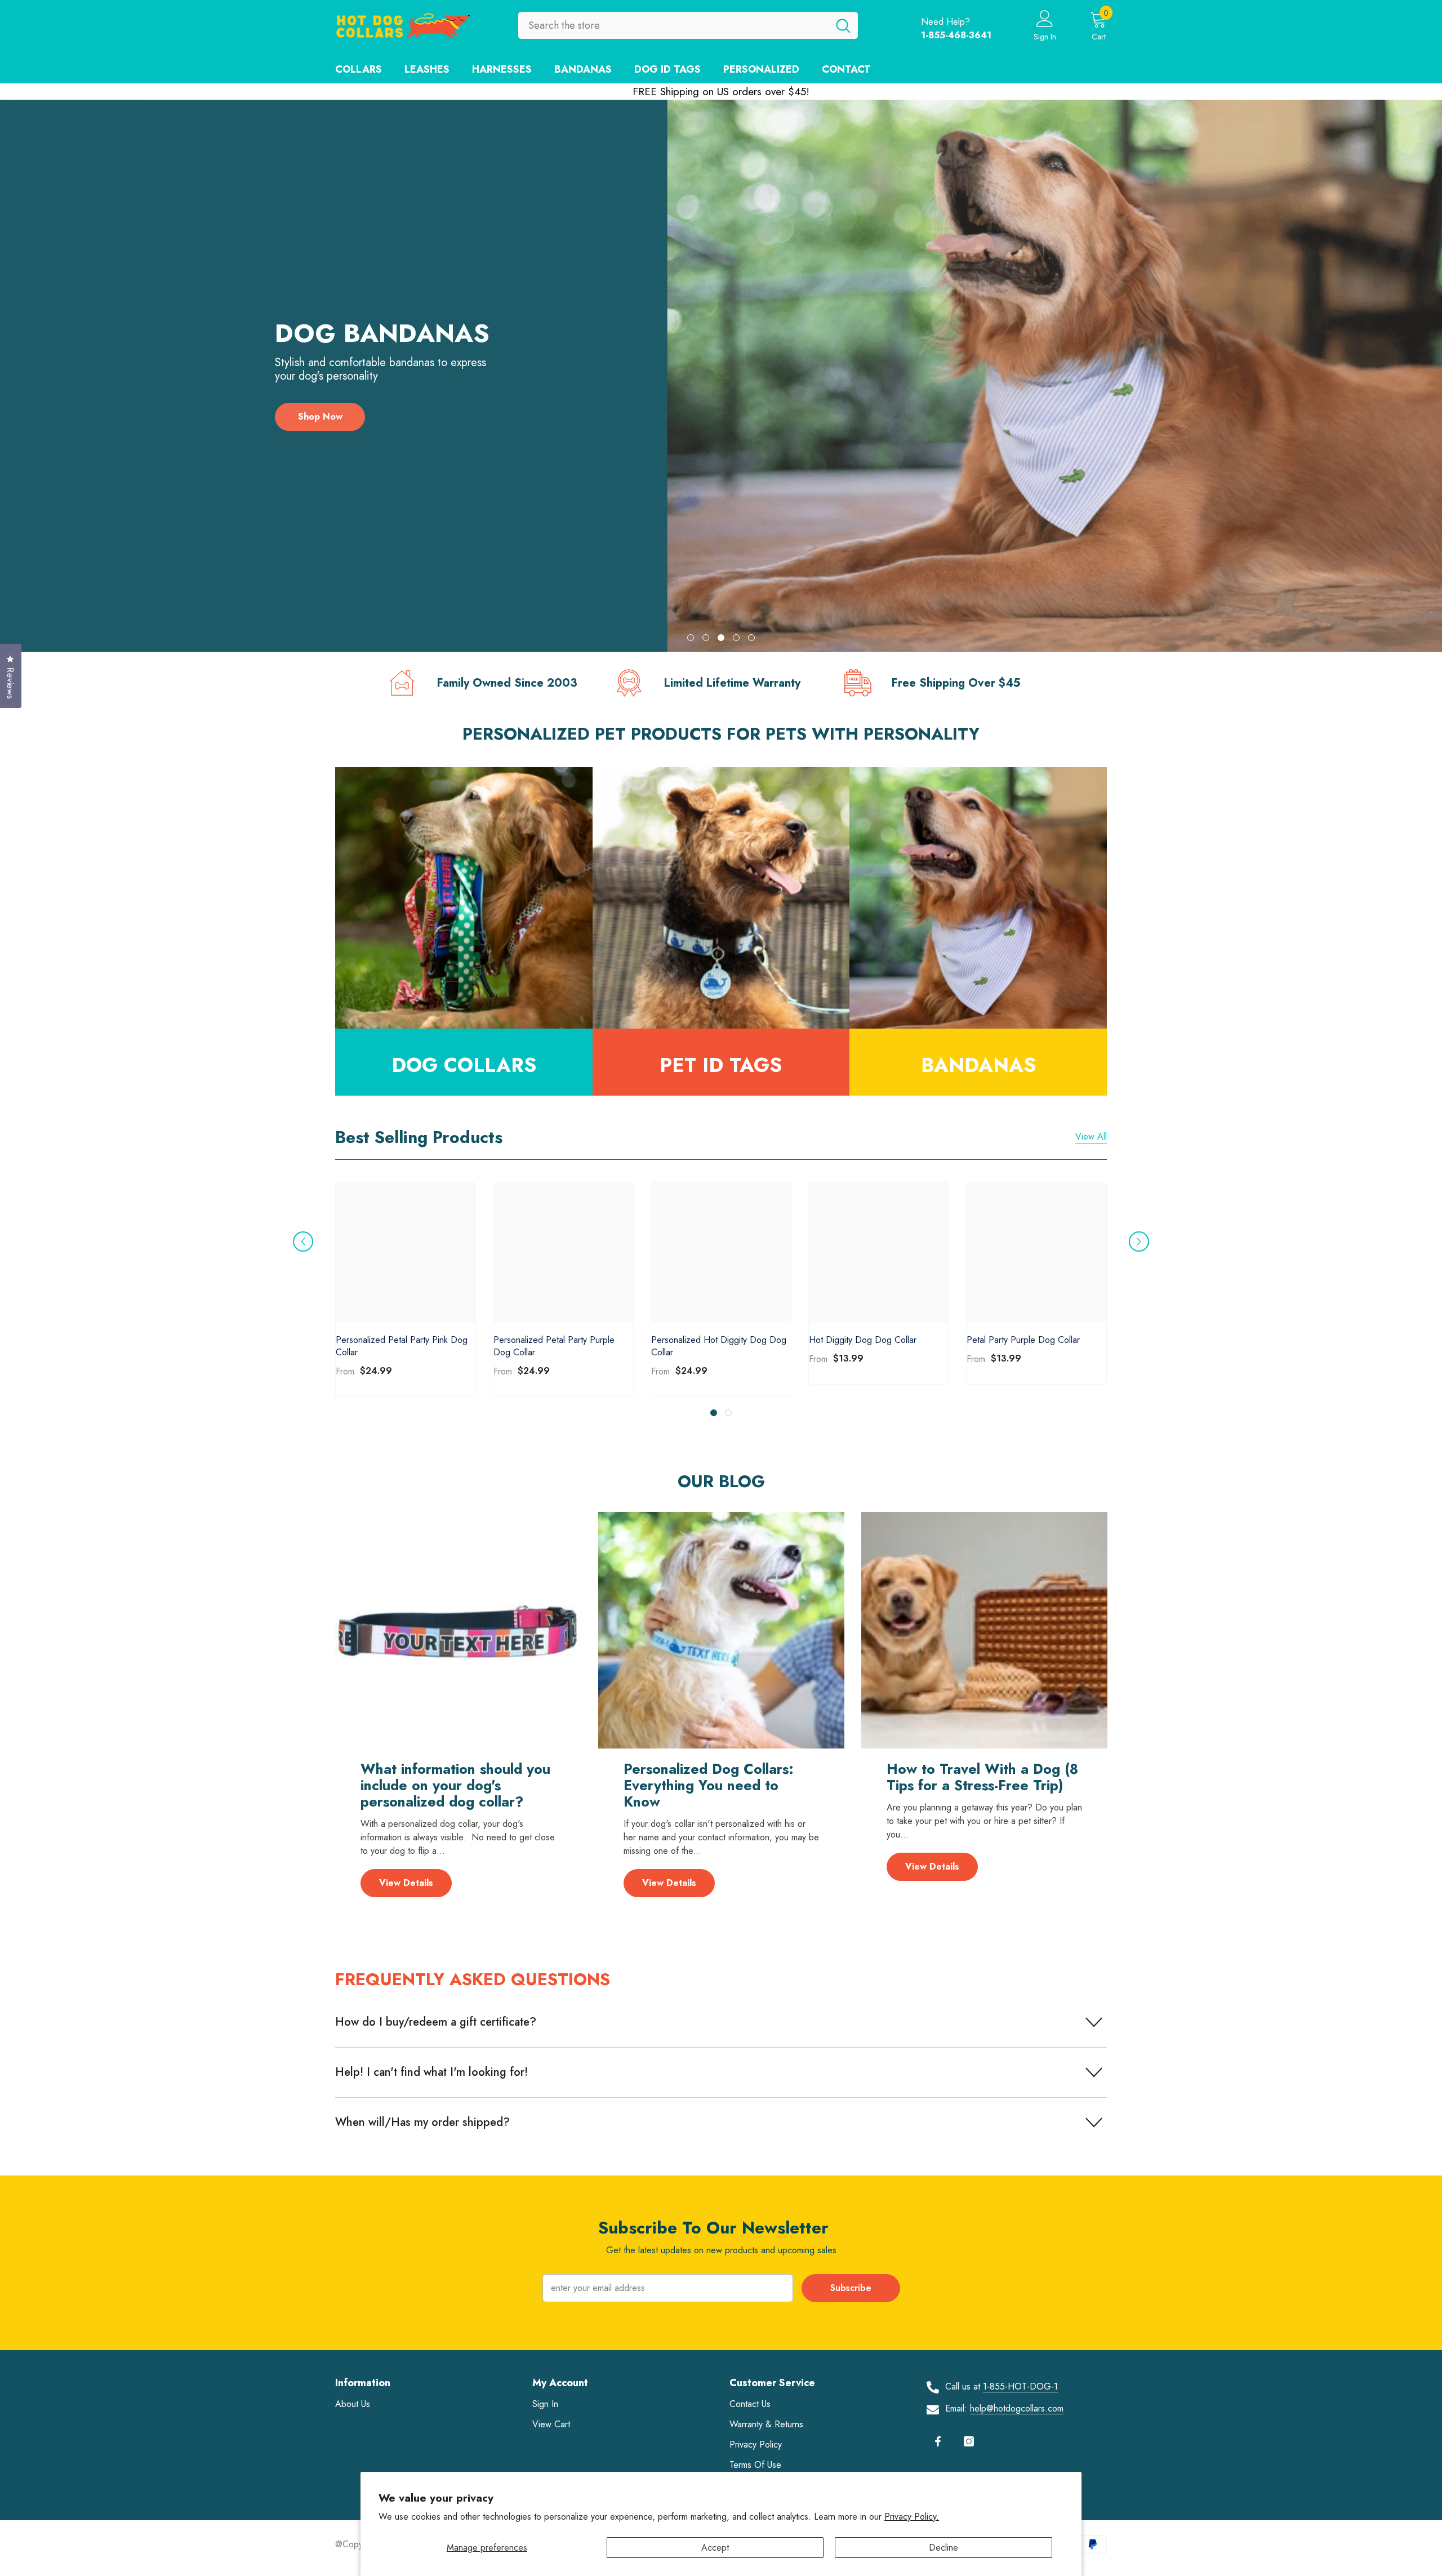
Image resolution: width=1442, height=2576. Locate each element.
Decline (943, 2548)
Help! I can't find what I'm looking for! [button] (431, 2072)
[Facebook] (938, 2441)
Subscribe (851, 2288)
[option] (721, 376)
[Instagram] (969, 2441)
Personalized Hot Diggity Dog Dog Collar (719, 1346)
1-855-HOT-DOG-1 (1020, 2386)
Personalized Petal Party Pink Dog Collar (402, 1346)
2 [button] (706, 638)
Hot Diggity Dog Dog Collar (863, 1340)
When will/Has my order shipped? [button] (422, 2122)
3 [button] (721, 638)
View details (406, 1883)
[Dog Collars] (464, 898)
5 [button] (751, 638)
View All (1091, 1136)
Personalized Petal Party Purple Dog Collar (554, 1346)
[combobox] (673, 25)
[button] (39, 376)
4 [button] (736, 638)
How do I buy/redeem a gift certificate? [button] (436, 2022)
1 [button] (691, 638)
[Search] (688, 25)
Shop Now (320, 429)
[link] (494, 683)
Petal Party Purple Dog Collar (1023, 1340)
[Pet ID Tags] (721, 898)
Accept (715, 2548)
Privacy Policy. (912, 2517)
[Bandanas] (978, 898)
